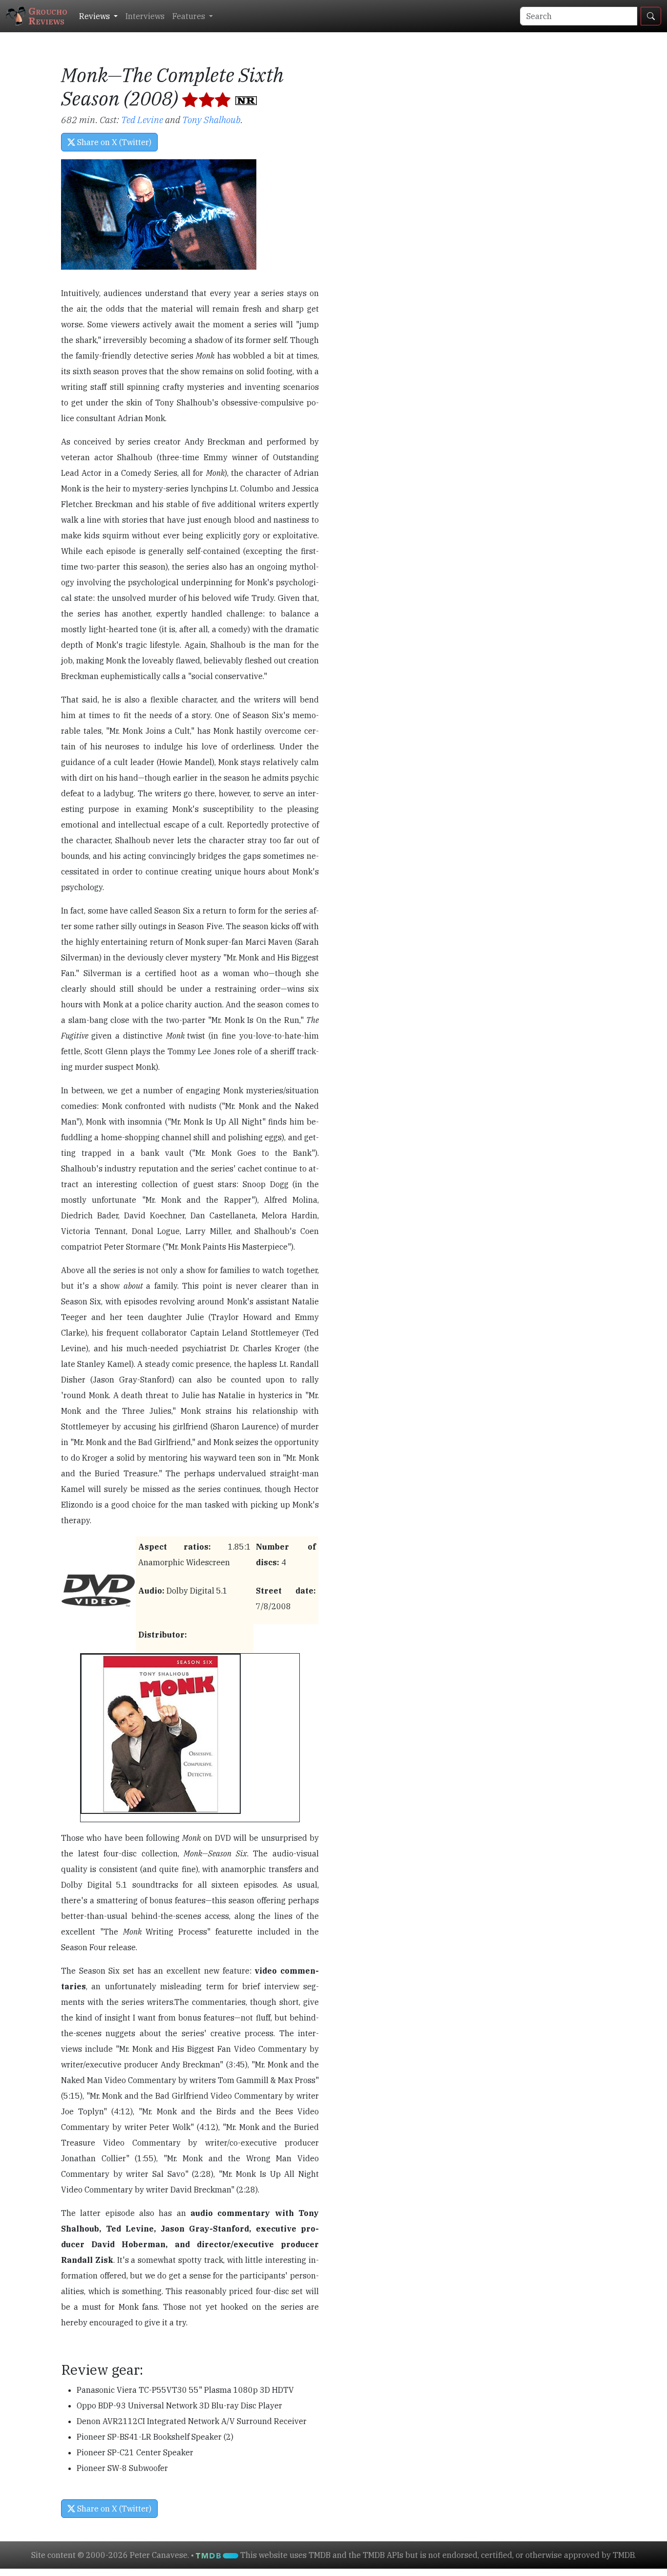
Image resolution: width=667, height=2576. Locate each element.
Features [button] (190, 16)
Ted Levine (142, 119)
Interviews (145, 16)
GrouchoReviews (48, 16)
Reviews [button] (95, 16)
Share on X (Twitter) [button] (113, 142)
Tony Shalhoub (211, 119)
